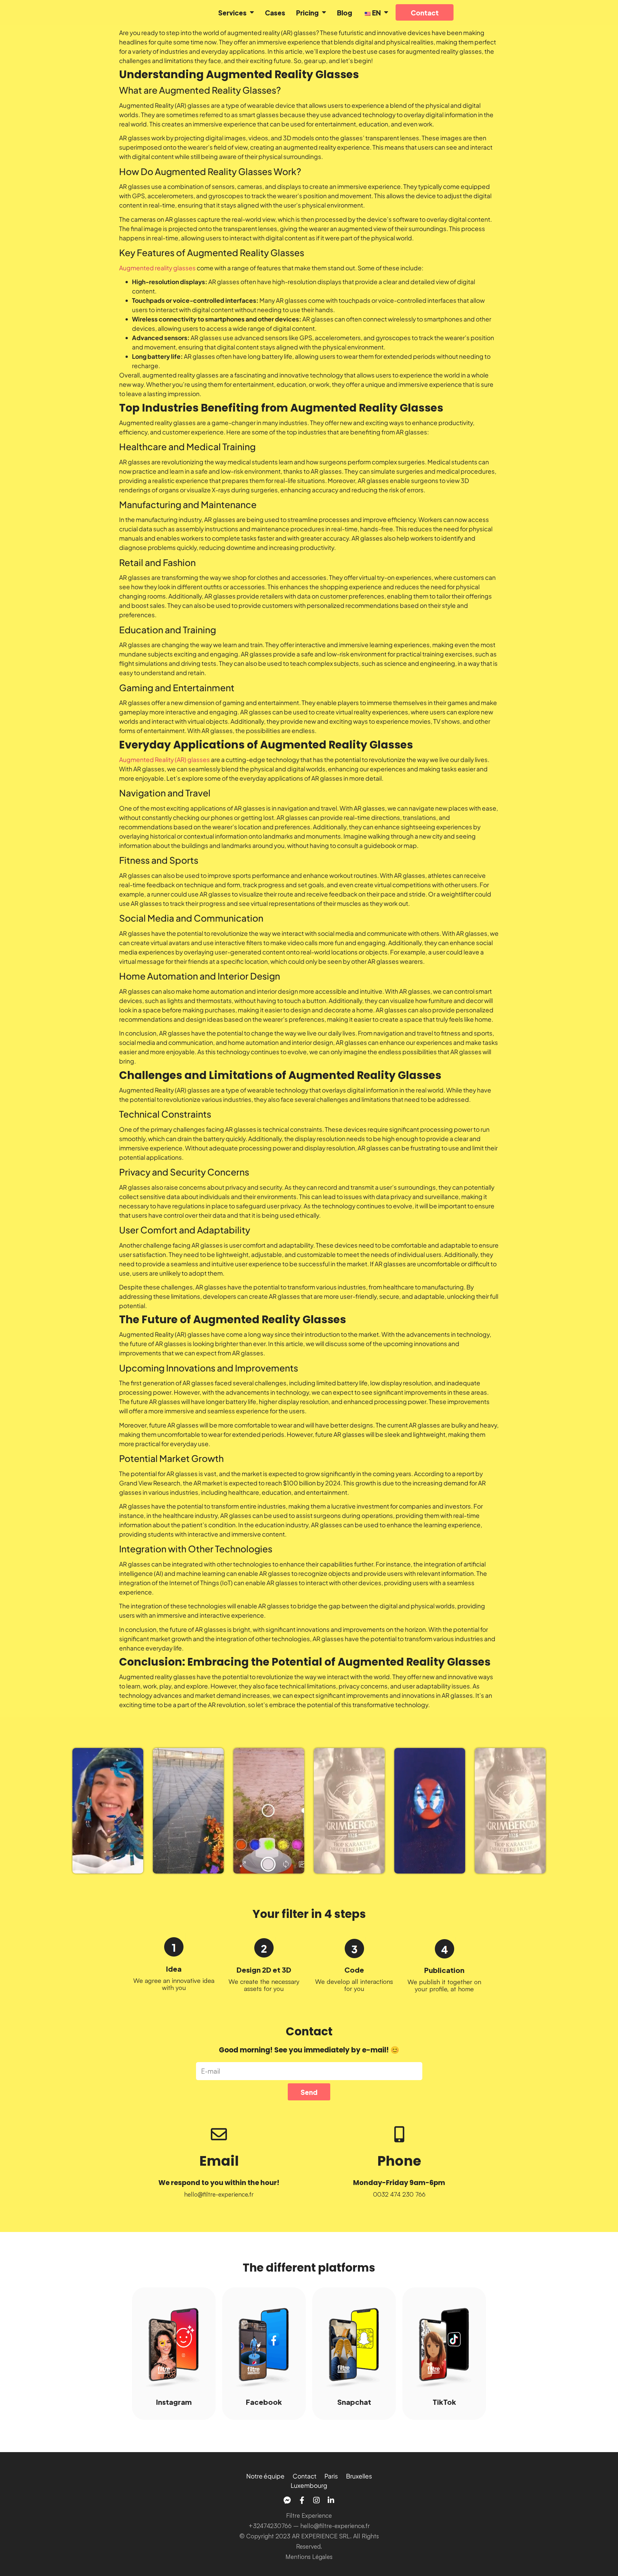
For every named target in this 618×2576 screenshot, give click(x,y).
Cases (275, 12)
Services (232, 12)
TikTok (444, 2401)
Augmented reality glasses (157, 268)
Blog (345, 12)
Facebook (264, 2401)
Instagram (174, 2401)
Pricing (307, 12)
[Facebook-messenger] (287, 2500)
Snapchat (354, 2401)
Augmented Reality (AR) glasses (164, 759)
